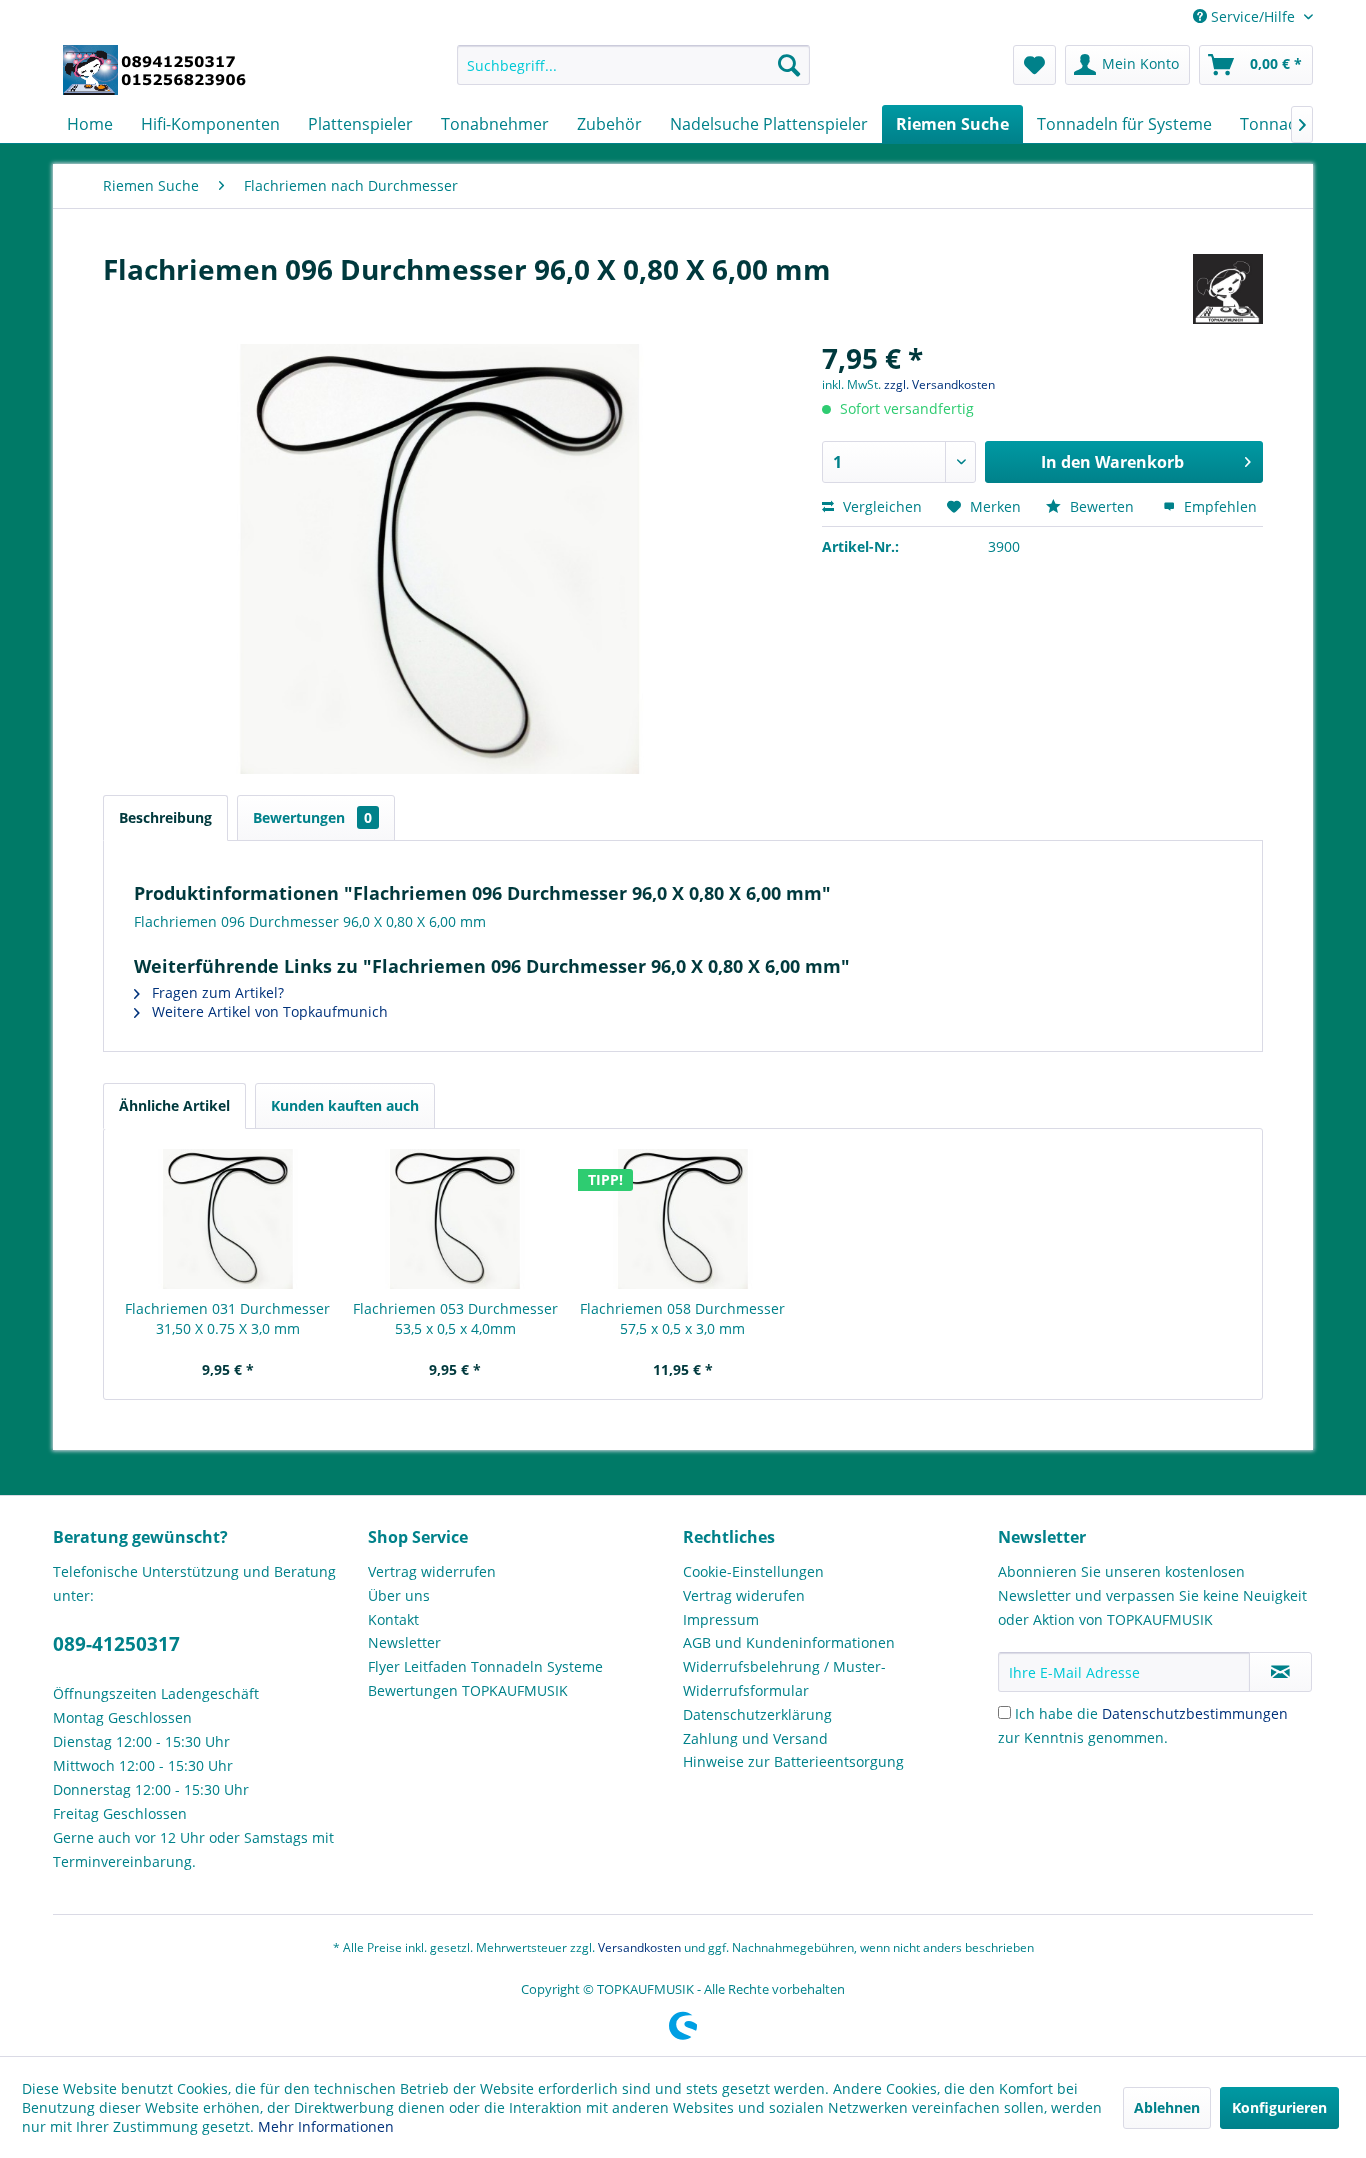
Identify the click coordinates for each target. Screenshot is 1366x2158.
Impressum (721, 1619)
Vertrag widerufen (744, 1595)
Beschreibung (165, 817)
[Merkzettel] (1034, 65)
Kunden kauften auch (345, 1105)
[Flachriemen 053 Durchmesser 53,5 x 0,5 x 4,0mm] (456, 1219)
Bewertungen (312, 817)
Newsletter (404, 1642)
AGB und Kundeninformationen (789, 1642)
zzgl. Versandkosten (939, 384)
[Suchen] (789, 65)
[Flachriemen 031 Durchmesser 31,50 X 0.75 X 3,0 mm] (228, 1219)
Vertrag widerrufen (432, 1571)
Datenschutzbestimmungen (1195, 1713)
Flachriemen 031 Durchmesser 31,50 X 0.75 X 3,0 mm (227, 1318)
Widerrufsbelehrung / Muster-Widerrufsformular (784, 1678)
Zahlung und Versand (755, 1738)
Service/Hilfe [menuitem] (1253, 16)
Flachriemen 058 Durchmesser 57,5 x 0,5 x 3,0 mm (682, 1318)
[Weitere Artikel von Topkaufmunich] (1228, 289)
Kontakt (393, 1619)
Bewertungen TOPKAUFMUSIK (468, 1690)
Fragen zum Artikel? (216, 992)
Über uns (399, 1595)
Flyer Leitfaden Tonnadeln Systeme (485, 1666)
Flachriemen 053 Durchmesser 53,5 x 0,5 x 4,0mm (455, 1318)
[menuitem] (633, 65)
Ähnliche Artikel (174, 1105)
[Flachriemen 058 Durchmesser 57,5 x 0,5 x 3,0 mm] (683, 1219)
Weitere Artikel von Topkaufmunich (268, 1011)
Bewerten (1102, 506)
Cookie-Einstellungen (753, 1571)
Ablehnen (1167, 2107)
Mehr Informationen (326, 2126)
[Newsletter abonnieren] (1280, 1672)
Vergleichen (880, 506)
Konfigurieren (1279, 2107)
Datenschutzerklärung (757, 1714)
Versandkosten (639, 1947)
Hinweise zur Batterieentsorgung (793, 1761)
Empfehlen (1218, 506)
